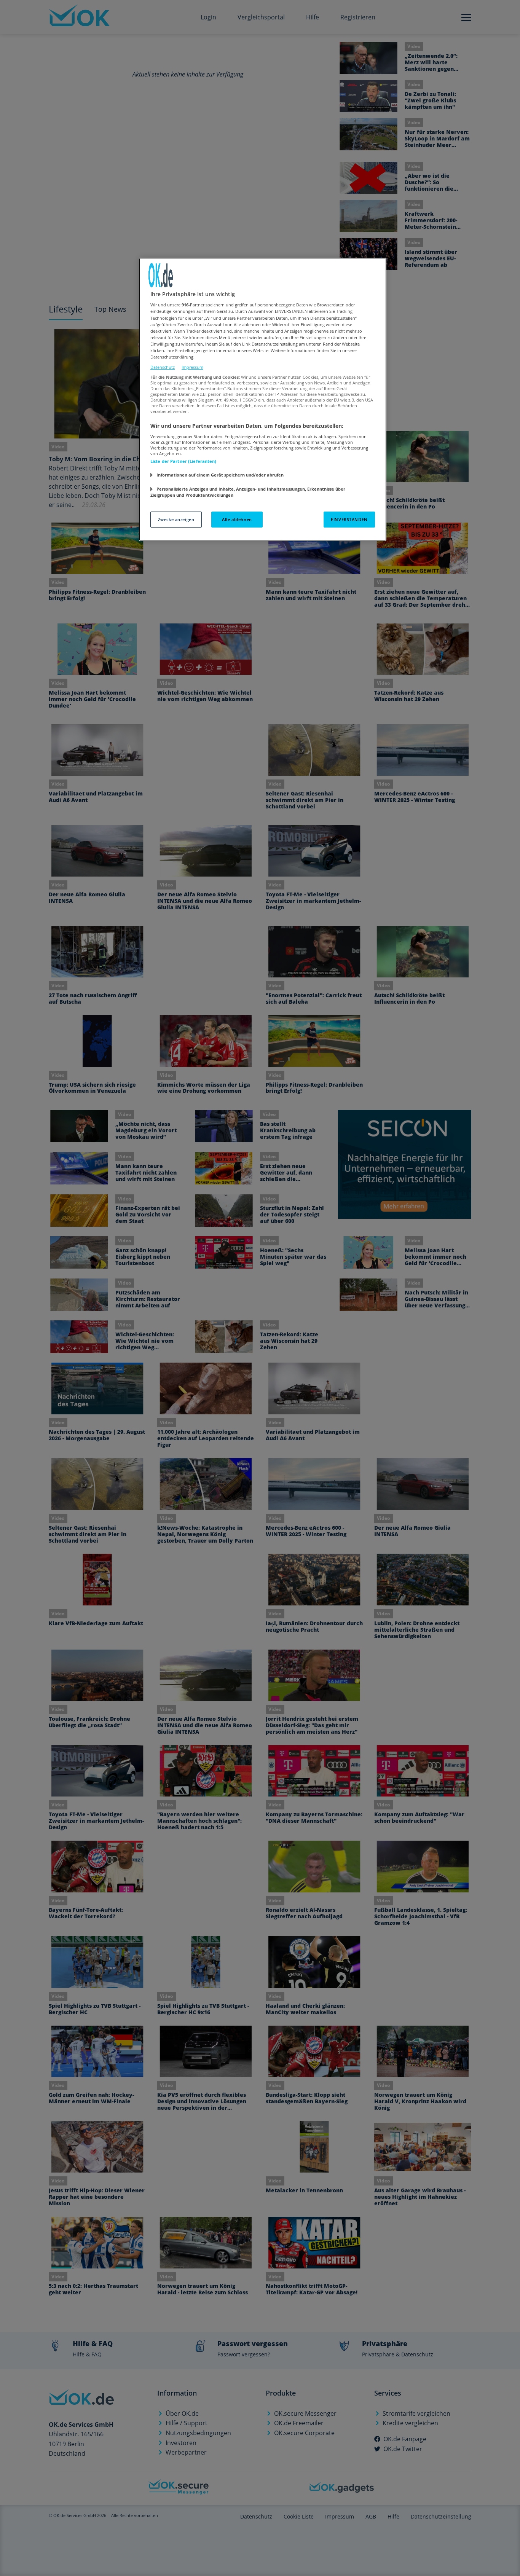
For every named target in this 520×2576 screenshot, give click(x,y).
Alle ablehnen (237, 519)
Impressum (192, 367)
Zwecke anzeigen (176, 519)
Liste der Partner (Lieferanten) (183, 461)
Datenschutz (163, 367)
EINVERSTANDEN (349, 519)
